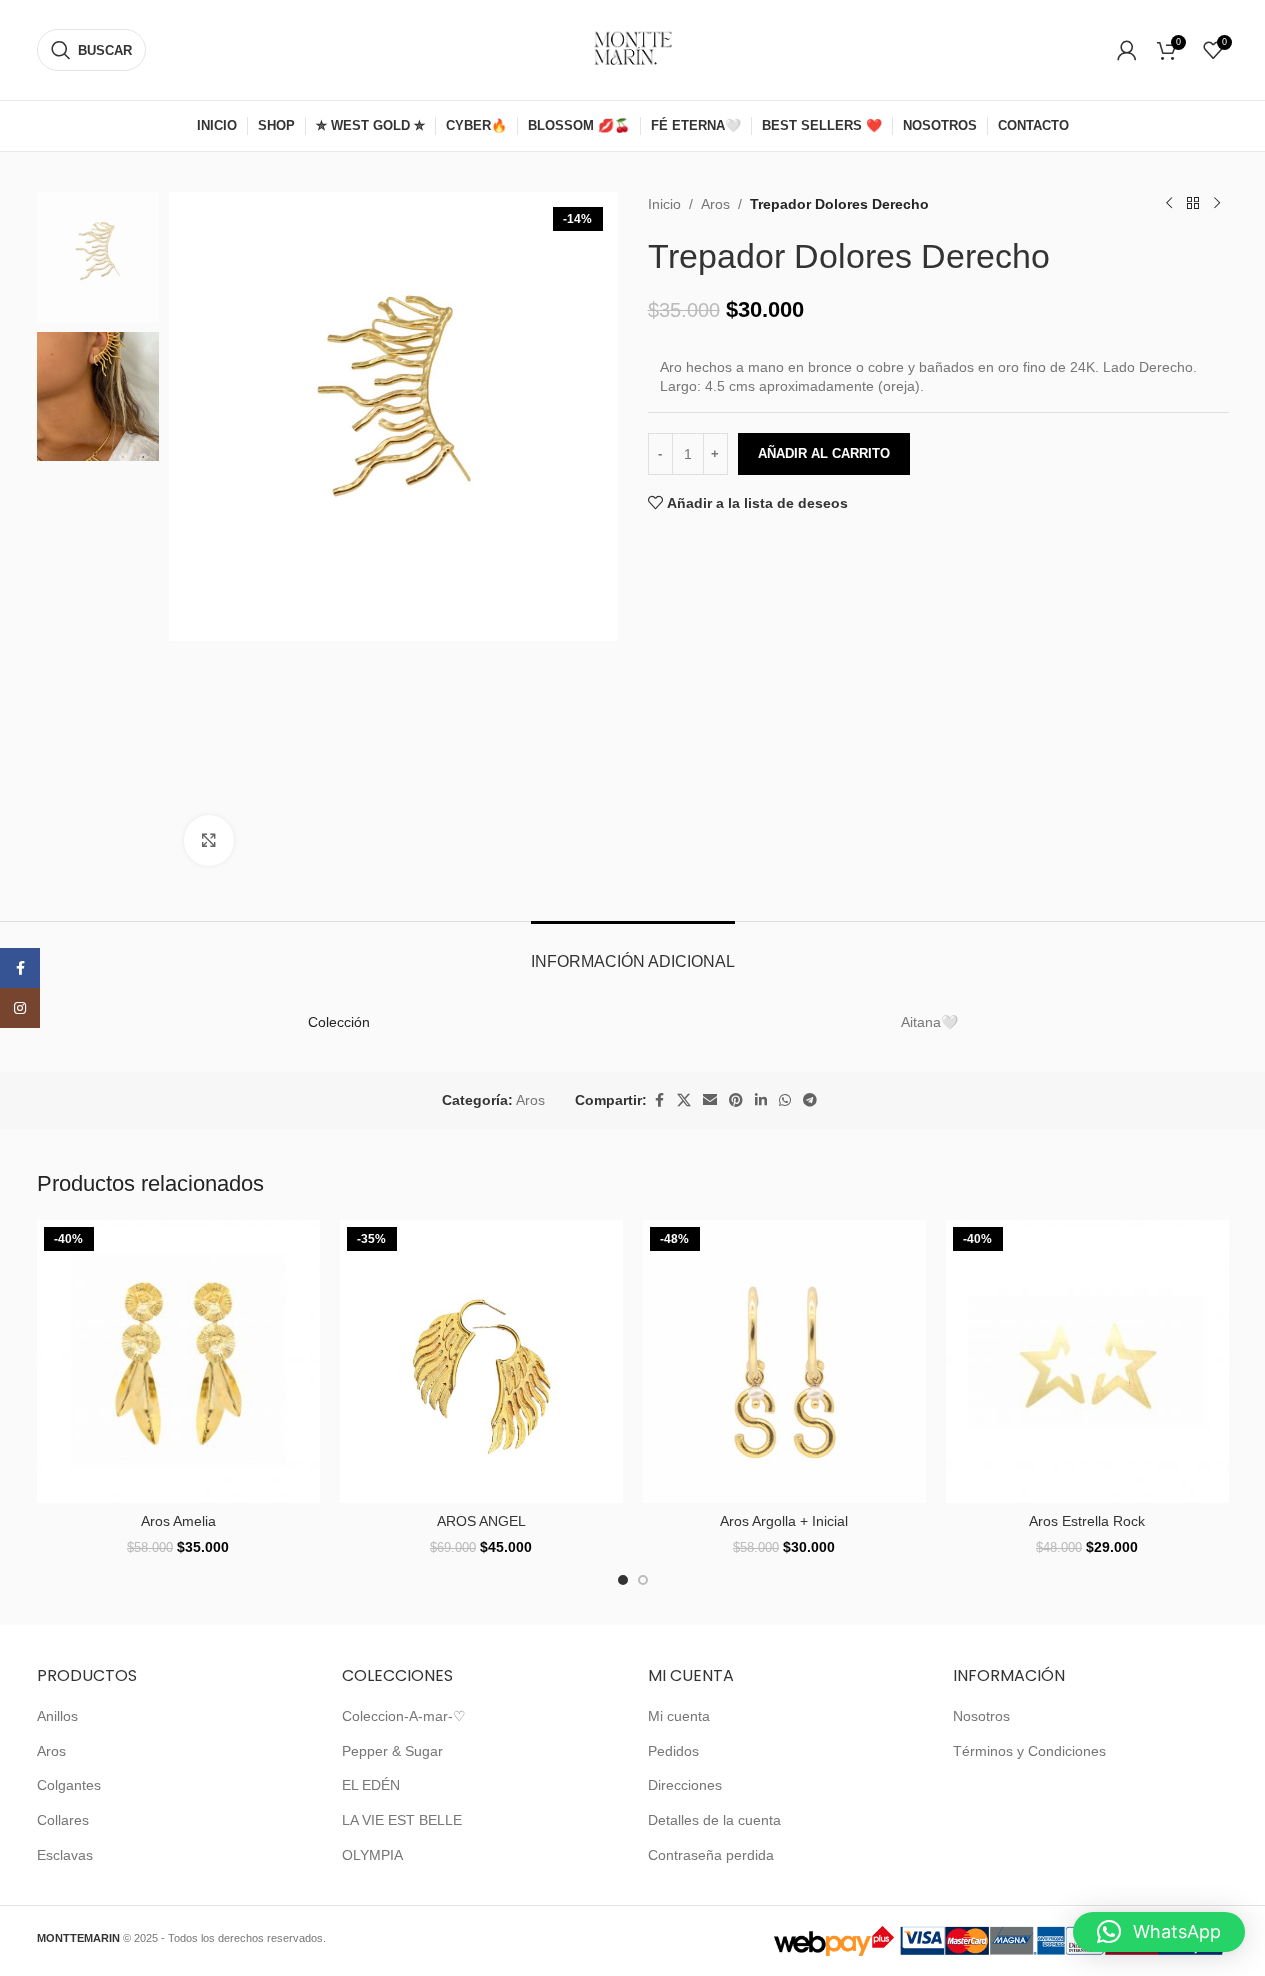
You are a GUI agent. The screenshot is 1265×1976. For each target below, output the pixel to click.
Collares (63, 1820)
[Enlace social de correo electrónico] (710, 1100)
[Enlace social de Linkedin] (761, 1100)
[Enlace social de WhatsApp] (785, 1100)
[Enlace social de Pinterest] (736, 1100)
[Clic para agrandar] (209, 840)
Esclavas (65, 1855)
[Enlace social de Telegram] (810, 1100)
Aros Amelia (178, 1521)
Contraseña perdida (711, 1855)
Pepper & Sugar (392, 1751)
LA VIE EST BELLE (402, 1820)
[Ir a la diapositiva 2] (643, 1580)
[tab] (633, 951)
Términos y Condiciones (1029, 1751)
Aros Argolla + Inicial (784, 1521)
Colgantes (69, 1785)
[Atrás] (1193, 204)
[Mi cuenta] (1127, 50)
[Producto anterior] (1169, 204)
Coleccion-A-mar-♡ (404, 1716)
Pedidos (673, 1751)
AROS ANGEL (481, 1521)
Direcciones (685, 1785)
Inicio (664, 204)
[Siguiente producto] (1217, 204)
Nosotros (981, 1716)
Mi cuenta (679, 1716)
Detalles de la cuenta (714, 1820)
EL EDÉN (371, 1785)
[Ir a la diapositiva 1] (623, 1580)
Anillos (57, 1716)
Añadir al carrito (824, 453)
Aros (715, 204)
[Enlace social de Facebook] (659, 1100)
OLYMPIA (372, 1855)
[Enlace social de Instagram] (20, 1008)
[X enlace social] (684, 1100)
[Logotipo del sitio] (633, 49)
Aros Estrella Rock (1087, 1521)
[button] (1159, 1932)
